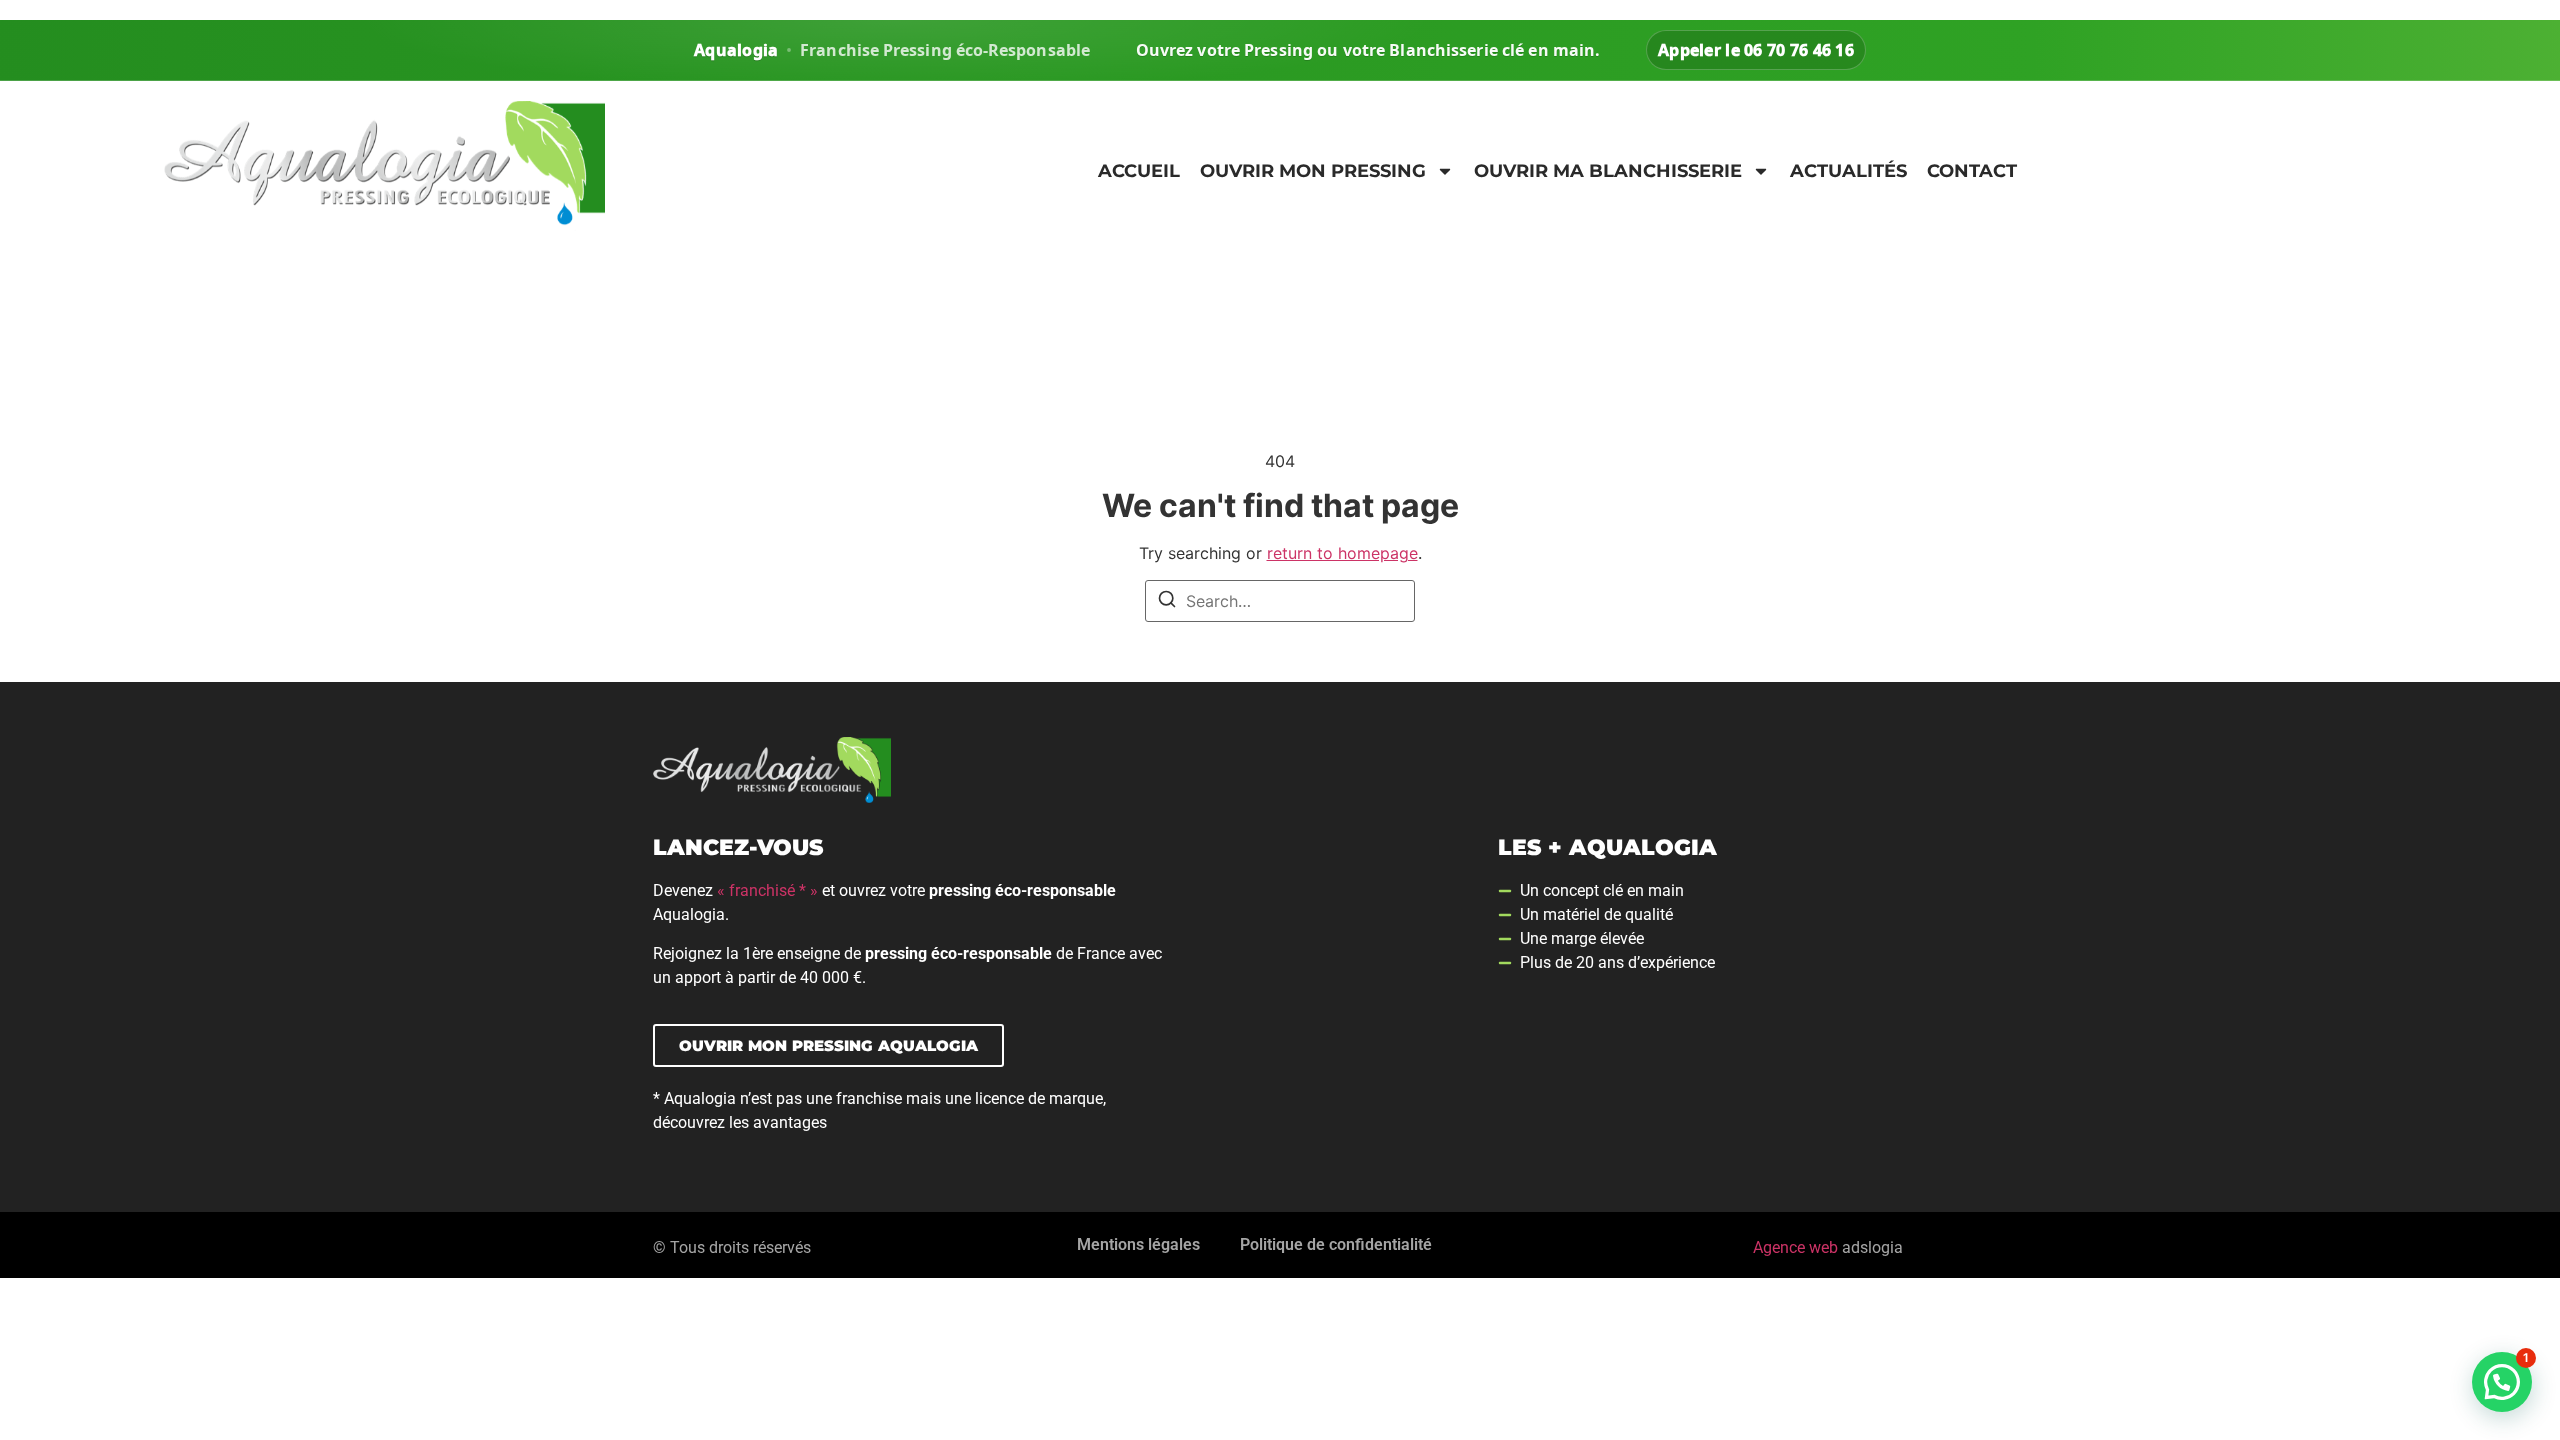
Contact (1972, 171)
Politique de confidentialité (1336, 1244)
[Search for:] (1280, 601)
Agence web (1795, 1247)
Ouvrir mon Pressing (1313, 171)
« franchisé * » (767, 890)
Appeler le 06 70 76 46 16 (1756, 50)
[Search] (1167, 602)
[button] (2502, 1382)
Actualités (1848, 171)
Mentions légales (1138, 1244)
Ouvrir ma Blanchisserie (1608, 171)
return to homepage (1342, 553)
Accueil (1139, 171)
